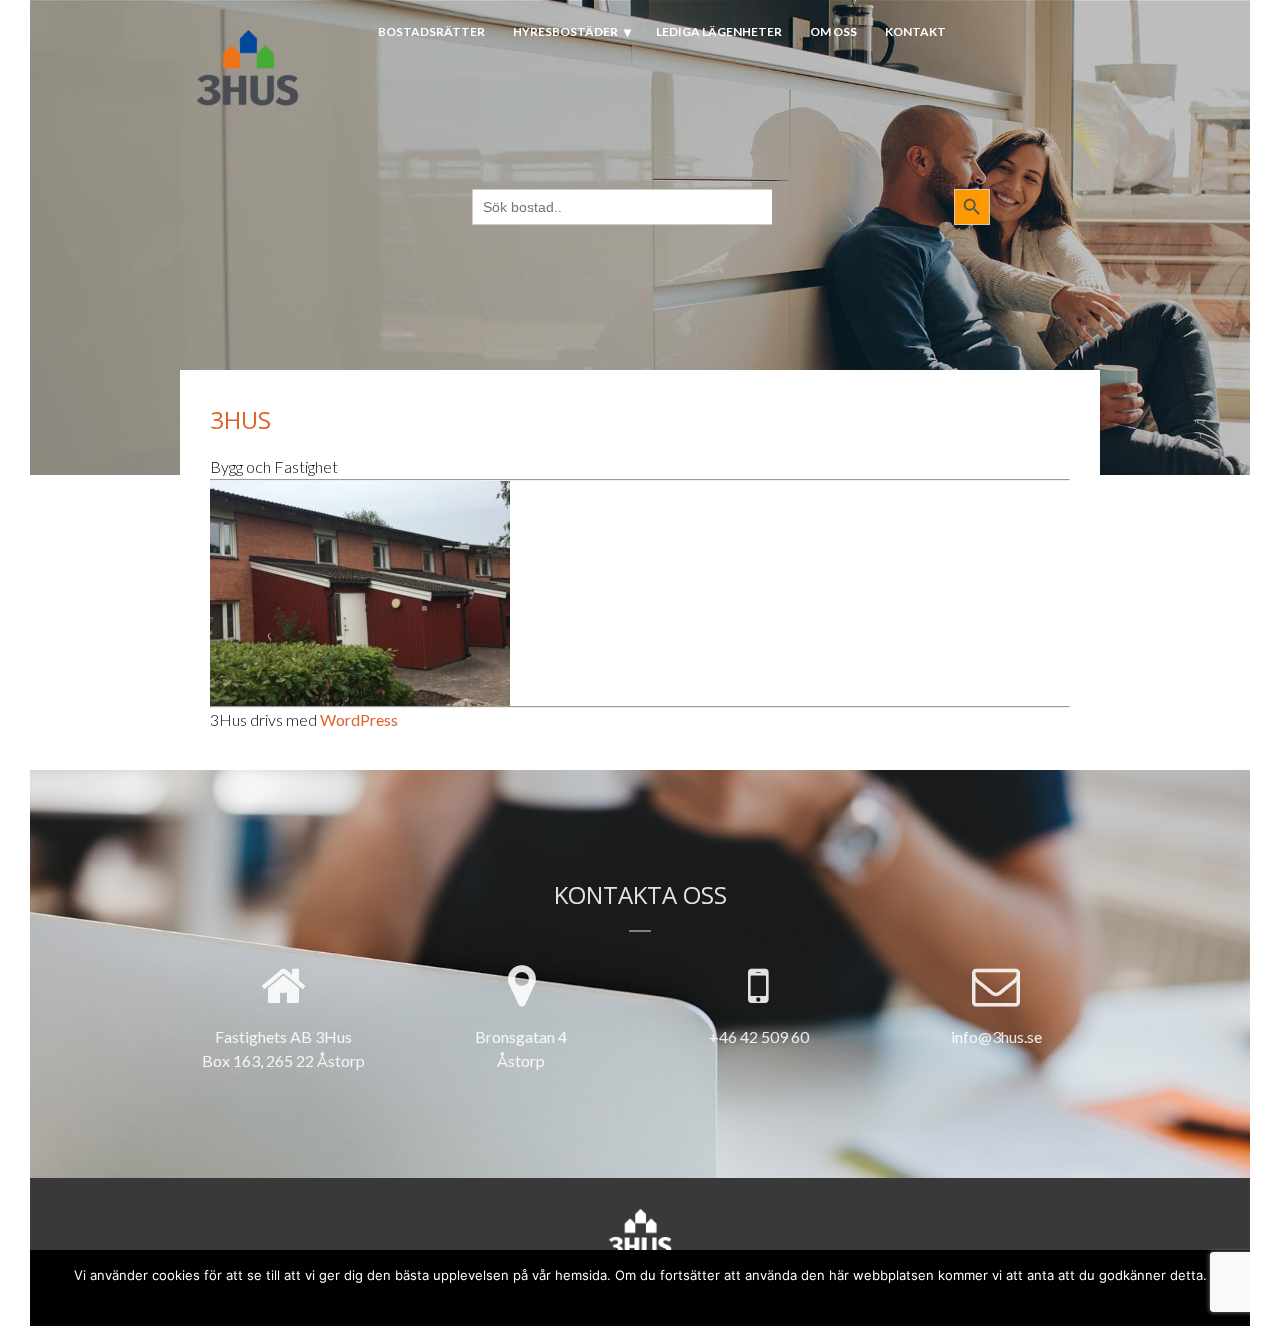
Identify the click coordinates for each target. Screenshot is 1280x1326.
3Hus (240, 419)
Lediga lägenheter (719, 31)
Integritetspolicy (677, 1299)
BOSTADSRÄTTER (431, 31)
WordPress (359, 719)
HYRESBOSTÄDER (565, 31)
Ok (567, 1299)
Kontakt (915, 31)
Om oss (833, 31)
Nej (599, 1299)
